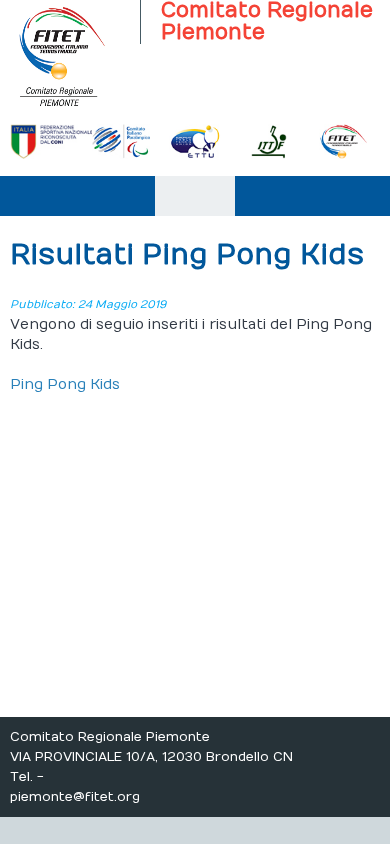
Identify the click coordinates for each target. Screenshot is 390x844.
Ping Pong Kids (65, 384)
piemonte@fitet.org (75, 797)
